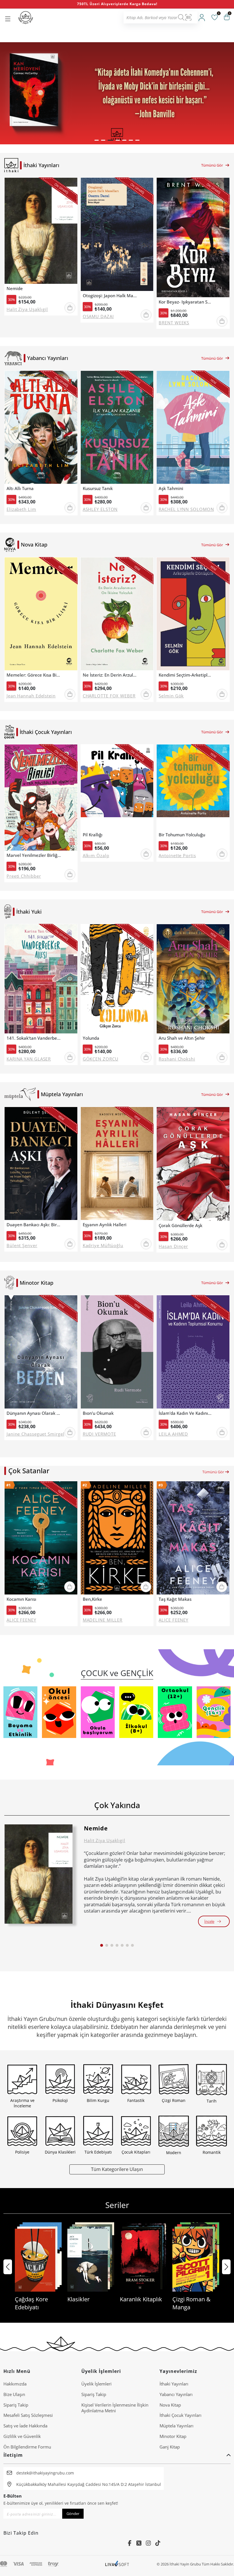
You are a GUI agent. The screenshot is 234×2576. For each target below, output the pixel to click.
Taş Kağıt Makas (175, 1599)
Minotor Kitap (173, 2436)
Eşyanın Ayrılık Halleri (105, 1225)
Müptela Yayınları (176, 2426)
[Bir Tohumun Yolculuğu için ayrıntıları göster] (193, 787)
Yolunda (91, 1038)
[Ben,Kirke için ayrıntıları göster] (117, 1538)
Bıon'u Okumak (98, 1413)
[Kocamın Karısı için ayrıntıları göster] (41, 1538)
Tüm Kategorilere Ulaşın (117, 2169)
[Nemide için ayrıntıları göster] (39, 1874)
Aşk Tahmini (171, 488)
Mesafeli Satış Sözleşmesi (28, 2415)
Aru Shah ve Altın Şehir (182, 1038)
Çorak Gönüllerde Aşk (180, 1226)
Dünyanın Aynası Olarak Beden (34, 1413)
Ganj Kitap (170, 2447)
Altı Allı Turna (20, 488)
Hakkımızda (15, 2384)
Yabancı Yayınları (176, 2394)
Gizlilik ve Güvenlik (22, 2436)
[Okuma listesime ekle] (71, 186)
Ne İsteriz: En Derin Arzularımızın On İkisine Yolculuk (110, 675)
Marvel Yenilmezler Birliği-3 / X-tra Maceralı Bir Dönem (34, 855)
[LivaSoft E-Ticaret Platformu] (117, 2564)
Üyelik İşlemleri (96, 2384)
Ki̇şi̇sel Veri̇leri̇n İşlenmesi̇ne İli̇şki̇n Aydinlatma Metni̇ (115, 2408)
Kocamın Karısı (21, 1599)
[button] (97, 140)
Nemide (15, 289)
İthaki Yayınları (174, 2384)
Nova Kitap (170, 2405)
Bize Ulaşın (14, 2394)
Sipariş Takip (16, 2405)
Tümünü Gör (212, 165)
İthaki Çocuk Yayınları (180, 2415)
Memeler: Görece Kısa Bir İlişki (34, 675)
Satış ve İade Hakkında (25, 2426)
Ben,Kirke (92, 1599)
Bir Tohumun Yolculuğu (182, 835)
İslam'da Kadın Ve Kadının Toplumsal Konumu (186, 1413)
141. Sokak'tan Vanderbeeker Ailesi (34, 1038)
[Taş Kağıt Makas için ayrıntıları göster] (193, 1538)
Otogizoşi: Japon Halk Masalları (110, 296)
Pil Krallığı (93, 835)
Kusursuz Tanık (98, 488)
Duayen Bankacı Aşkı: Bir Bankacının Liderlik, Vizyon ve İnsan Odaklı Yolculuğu (34, 1225)
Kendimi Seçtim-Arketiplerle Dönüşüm (186, 675)
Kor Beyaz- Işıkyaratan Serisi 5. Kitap (186, 302)
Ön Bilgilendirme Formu (27, 2447)
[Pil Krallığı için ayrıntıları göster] (117, 787)
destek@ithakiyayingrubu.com (45, 2473)
